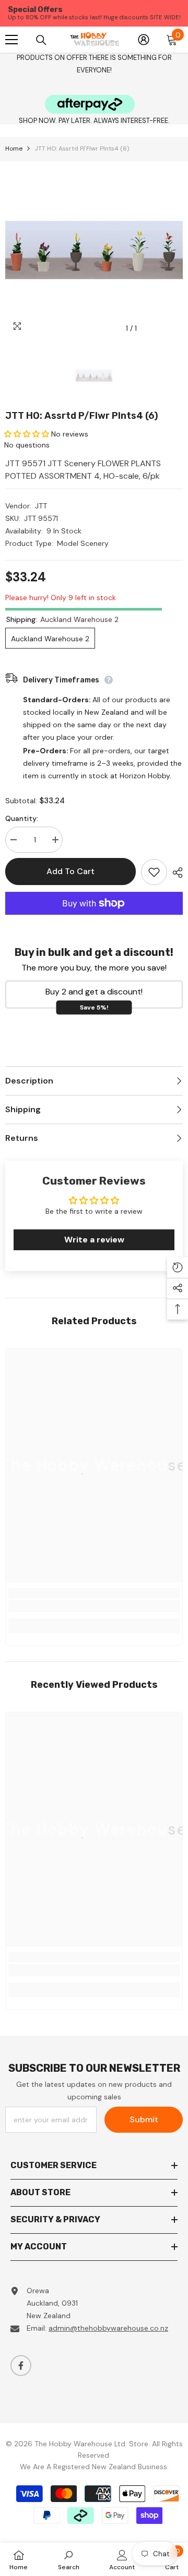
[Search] (41, 40)
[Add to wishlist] (154, 872)
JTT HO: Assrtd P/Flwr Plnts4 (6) (82, 416)
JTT (41, 506)
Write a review (94, 1240)
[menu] (11, 40)
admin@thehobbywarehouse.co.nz (108, 2328)
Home (14, 148)
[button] (27, 434)
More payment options (94, 921)
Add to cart (70, 871)
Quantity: (22, 818)
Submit (144, 2119)
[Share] (175, 873)
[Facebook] (21, 2366)
